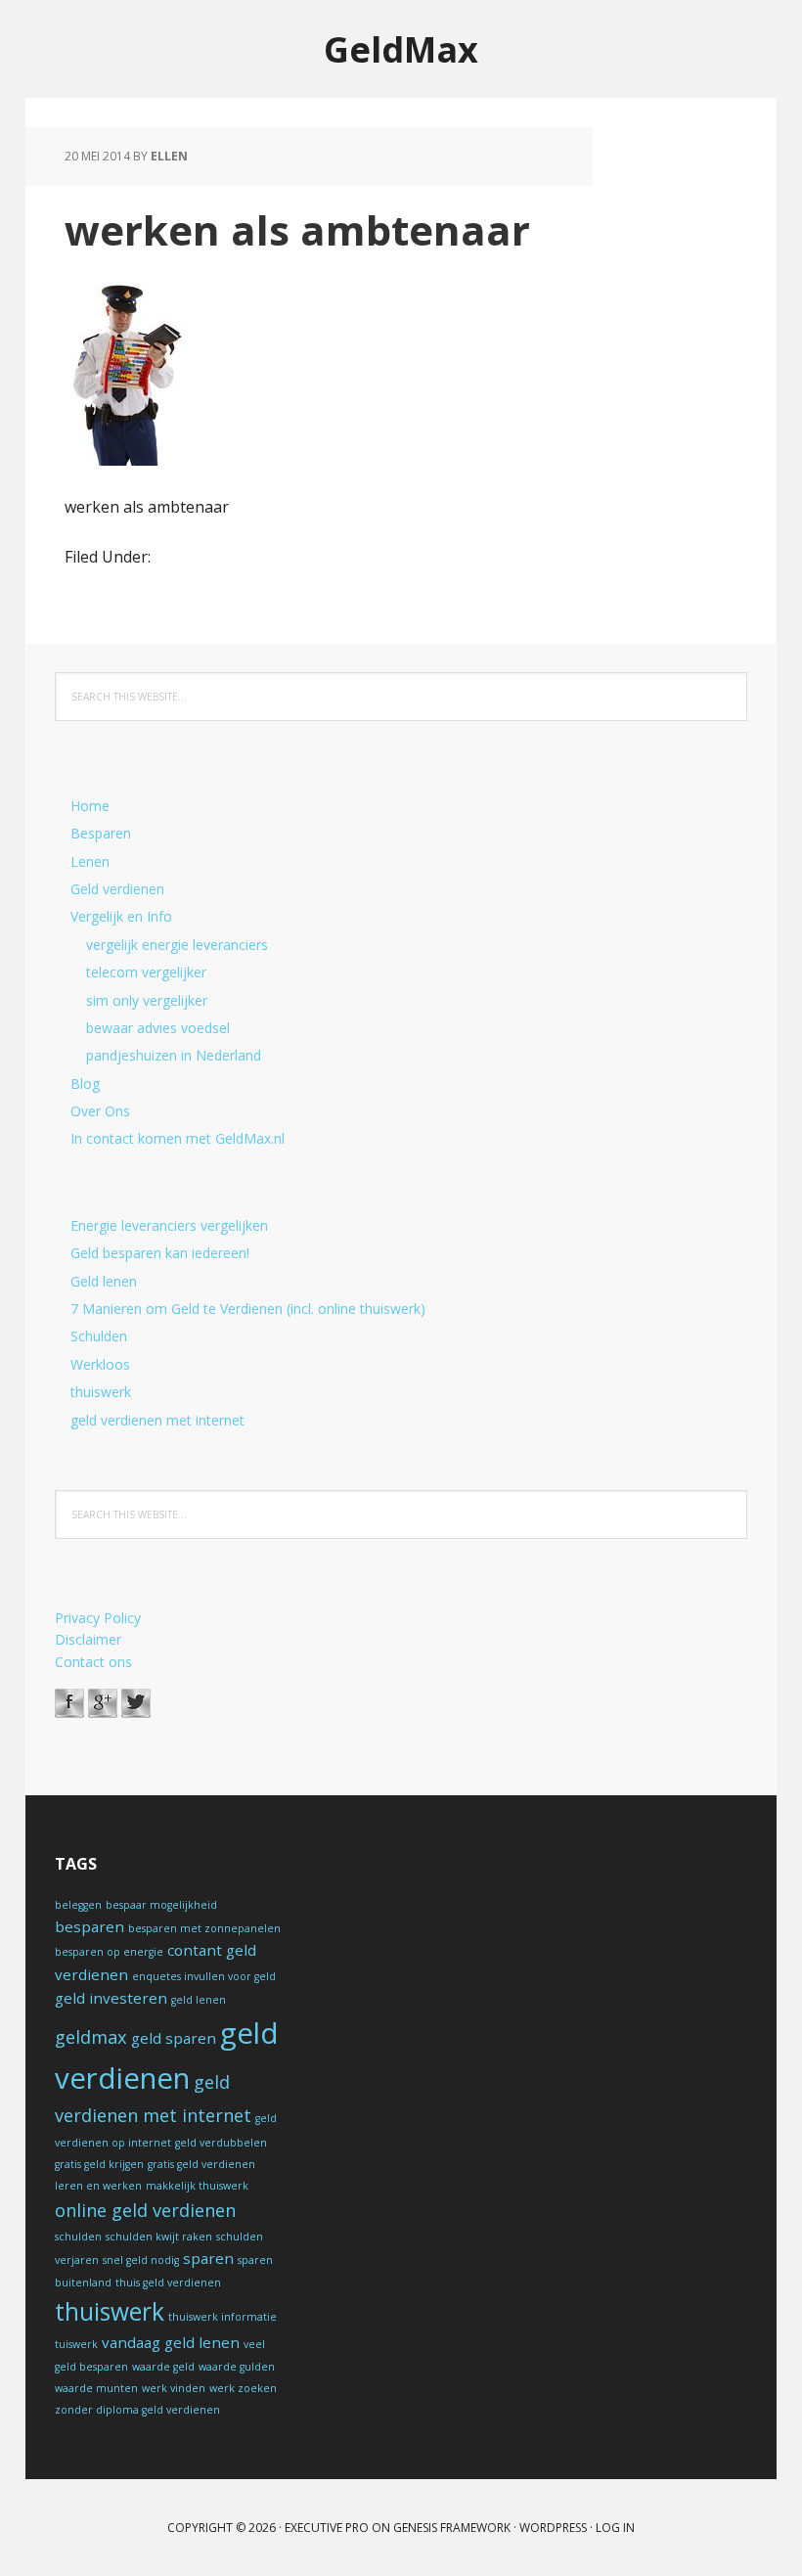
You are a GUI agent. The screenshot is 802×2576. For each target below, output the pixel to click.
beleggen (78, 1905)
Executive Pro (327, 2528)
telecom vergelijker (146, 972)
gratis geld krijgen (99, 2164)
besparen (89, 1926)
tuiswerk (76, 2344)
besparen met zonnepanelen (204, 1928)
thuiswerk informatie (223, 2317)
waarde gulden (237, 2367)
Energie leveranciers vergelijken (169, 1225)
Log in (615, 2528)
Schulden (99, 1336)
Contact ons (93, 1662)
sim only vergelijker (147, 1000)
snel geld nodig (141, 2260)
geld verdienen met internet (157, 1420)
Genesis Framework (452, 2528)
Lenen (90, 861)
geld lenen (199, 2000)
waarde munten (96, 2388)
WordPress (553, 2528)
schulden (78, 2237)
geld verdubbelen (221, 2143)
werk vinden (174, 2388)
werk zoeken (243, 2388)
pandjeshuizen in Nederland (174, 1055)
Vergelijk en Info (121, 916)
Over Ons (100, 1111)
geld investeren (111, 1998)
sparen (208, 2258)
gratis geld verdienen (201, 2164)
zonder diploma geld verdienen (137, 2410)
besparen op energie (109, 1952)
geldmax (91, 2037)
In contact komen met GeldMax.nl (178, 1138)
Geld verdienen (117, 889)
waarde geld (163, 2367)
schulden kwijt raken (159, 2237)
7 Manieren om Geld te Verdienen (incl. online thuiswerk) (248, 1309)
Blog (85, 1084)
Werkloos (100, 1364)
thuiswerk (101, 1392)
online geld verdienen (145, 2210)
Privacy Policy (98, 1618)
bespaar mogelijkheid (161, 1905)
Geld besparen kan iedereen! (160, 1253)
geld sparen (174, 2038)
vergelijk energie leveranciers (177, 945)
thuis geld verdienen (168, 2282)
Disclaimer (88, 1639)
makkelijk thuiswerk (197, 2186)
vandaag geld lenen (171, 2342)
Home (90, 806)
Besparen (101, 833)
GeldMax (401, 48)
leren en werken (98, 2186)
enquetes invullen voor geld (204, 1976)
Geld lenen (104, 1281)
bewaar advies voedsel (158, 1028)
